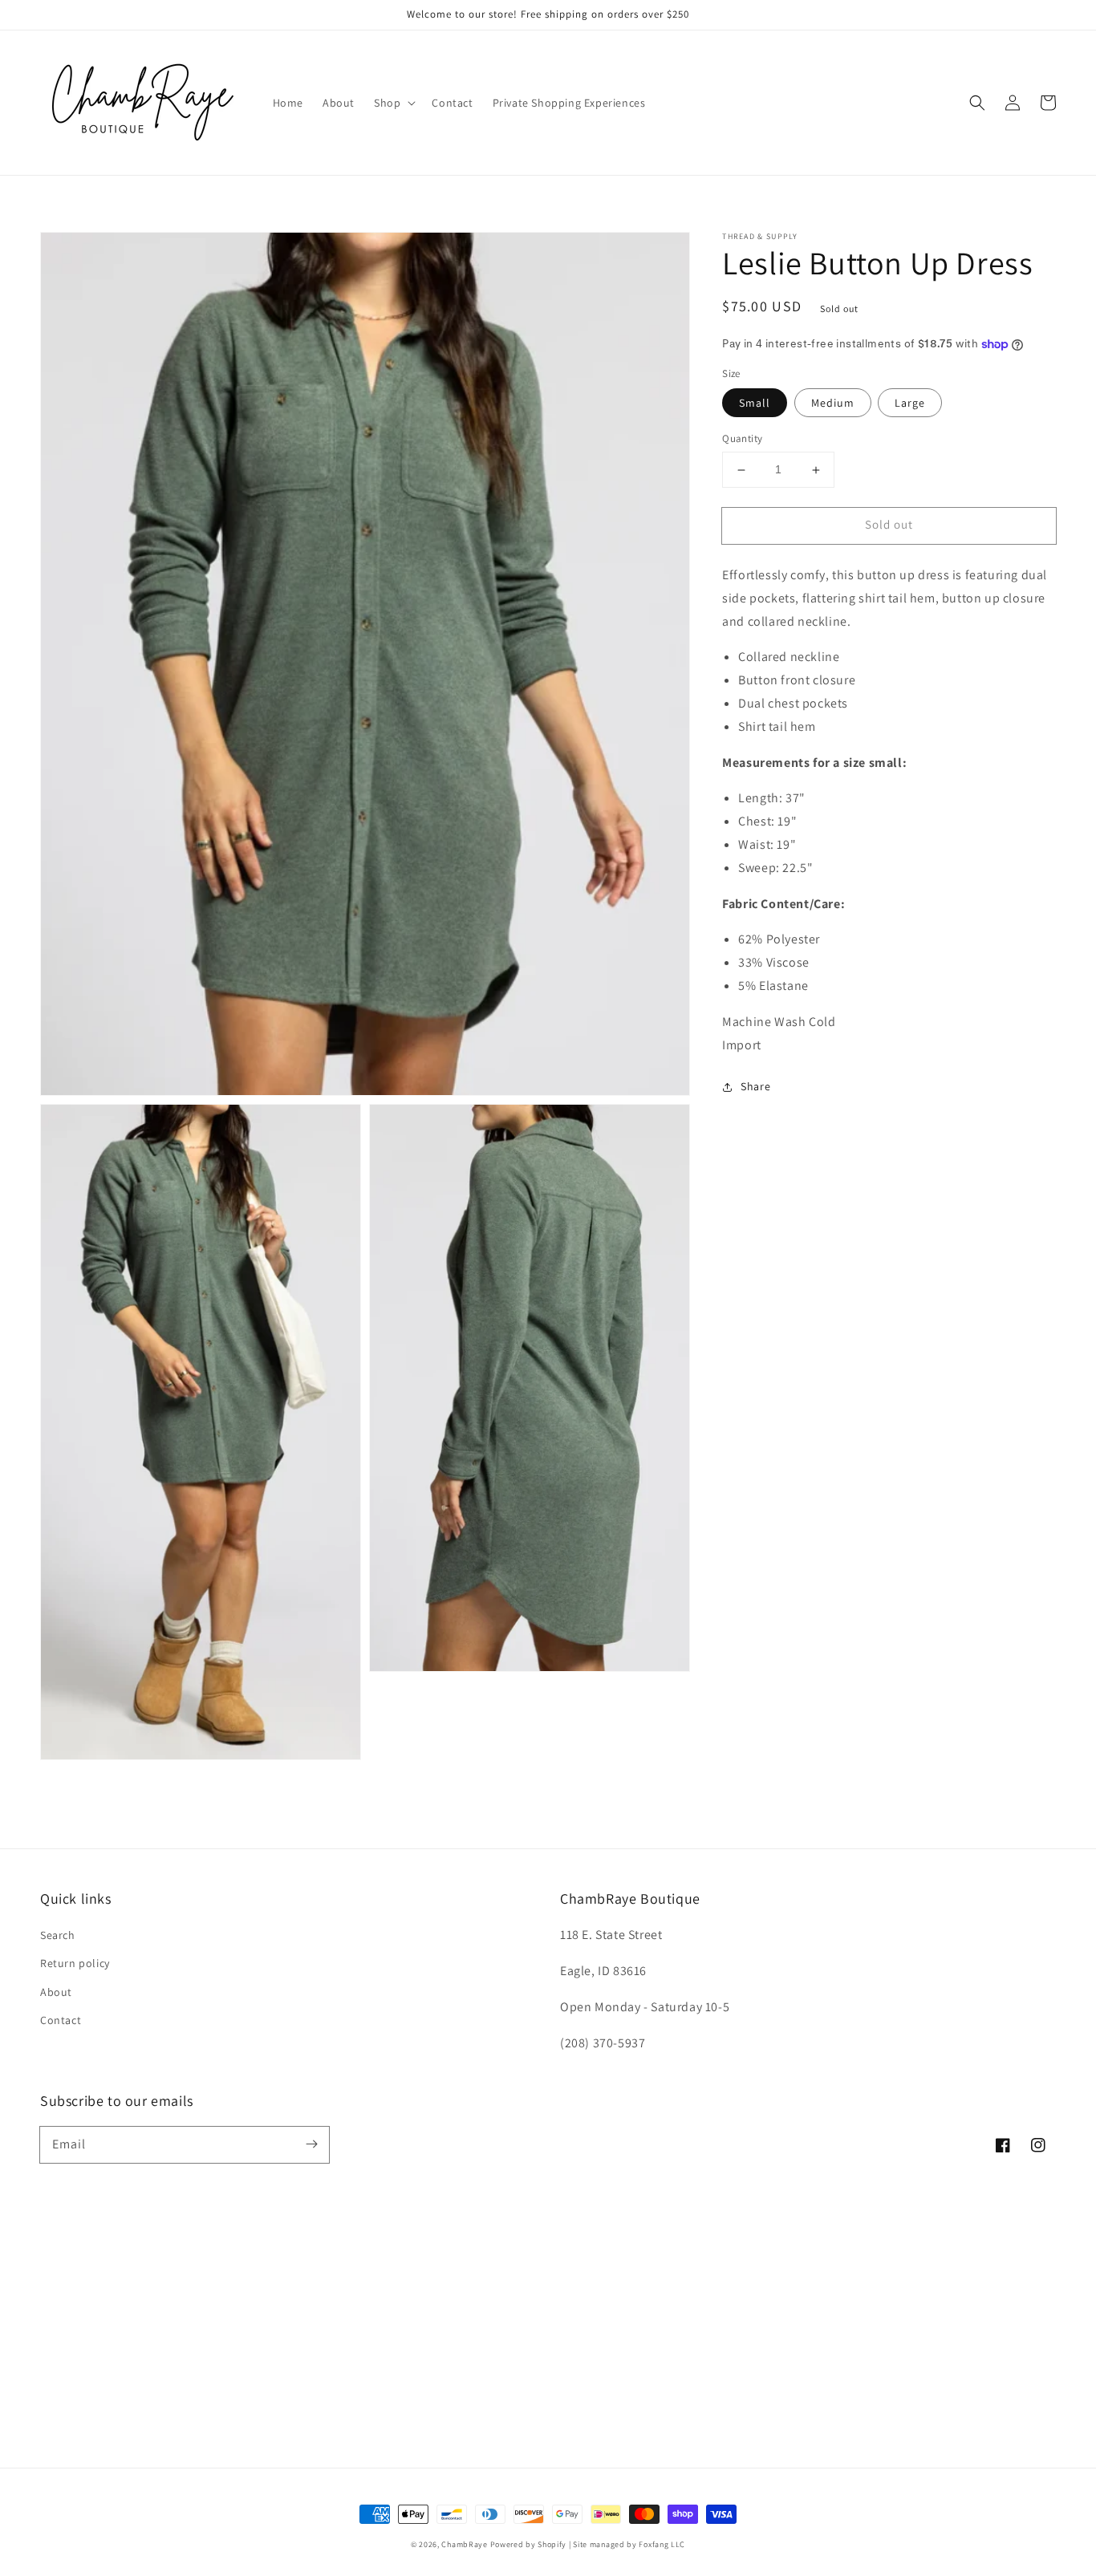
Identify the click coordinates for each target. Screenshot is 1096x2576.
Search (58, 1935)
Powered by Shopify (529, 2544)
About (56, 1992)
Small (755, 404)
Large (910, 404)
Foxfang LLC (662, 2544)
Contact (61, 2020)
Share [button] (755, 1086)
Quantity (742, 439)
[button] (393, 103)
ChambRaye (464, 2544)
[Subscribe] (311, 2144)
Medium (833, 404)
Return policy (75, 1963)
